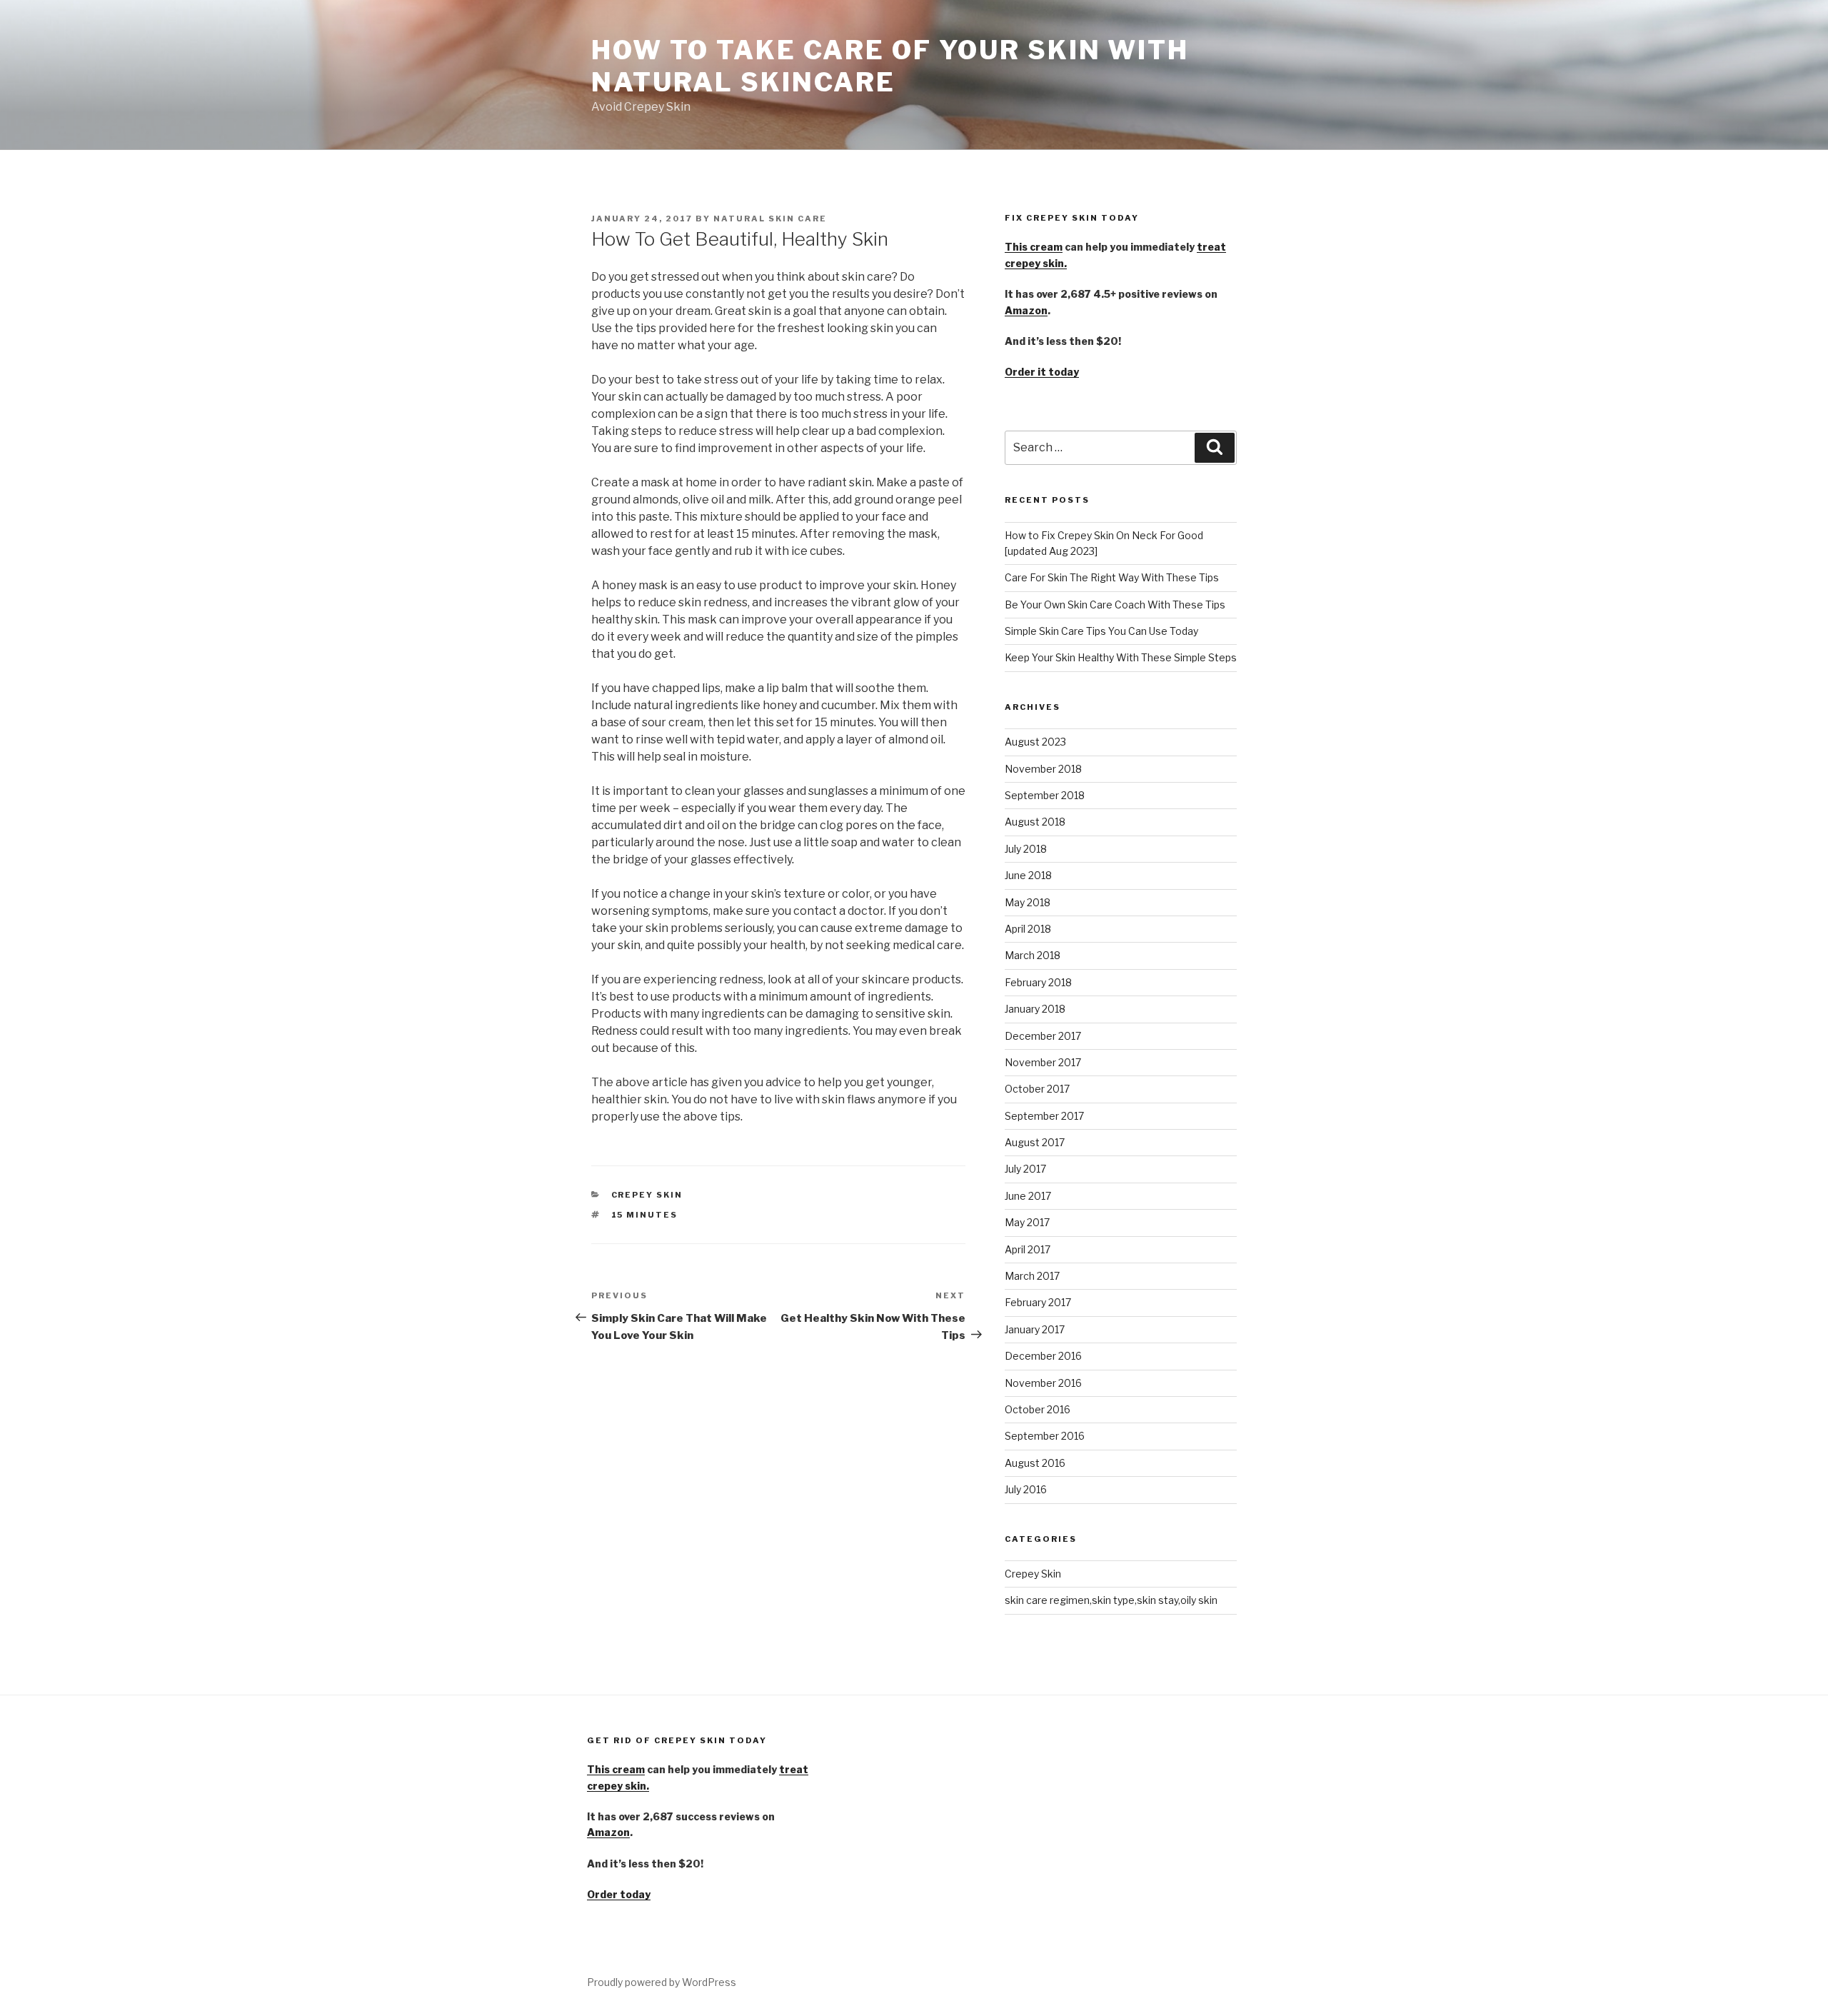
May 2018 (1028, 902)
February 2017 (1038, 1302)
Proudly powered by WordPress (662, 1982)
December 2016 (1043, 1356)
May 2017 (1027, 1222)
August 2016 (1035, 1463)
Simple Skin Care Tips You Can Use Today (1101, 631)
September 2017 (1044, 1116)
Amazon (1026, 310)
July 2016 (1026, 1489)
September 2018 (1045, 795)
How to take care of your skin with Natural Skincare (890, 66)
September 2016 (1045, 1436)
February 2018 (1038, 982)
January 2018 (1035, 1009)
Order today (619, 1894)
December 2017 (1043, 1036)
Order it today (1042, 372)
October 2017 (1037, 1089)
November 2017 (1043, 1062)
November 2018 (1043, 769)
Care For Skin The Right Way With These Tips (1112, 577)
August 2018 (1035, 822)
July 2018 (1026, 849)
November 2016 (1043, 1383)
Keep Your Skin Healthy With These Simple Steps (1121, 657)
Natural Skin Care (770, 219)
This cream (1034, 247)
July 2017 (1025, 1169)
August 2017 (1035, 1142)
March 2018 (1033, 955)
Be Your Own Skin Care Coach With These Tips (1115, 605)
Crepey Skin (647, 1195)
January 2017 (1035, 1329)
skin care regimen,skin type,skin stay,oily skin (1111, 1600)
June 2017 (1028, 1196)
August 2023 (1035, 742)
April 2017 (1028, 1249)
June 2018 (1028, 875)
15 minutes (645, 1215)
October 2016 (1038, 1409)
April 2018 (1028, 929)
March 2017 (1032, 1276)
